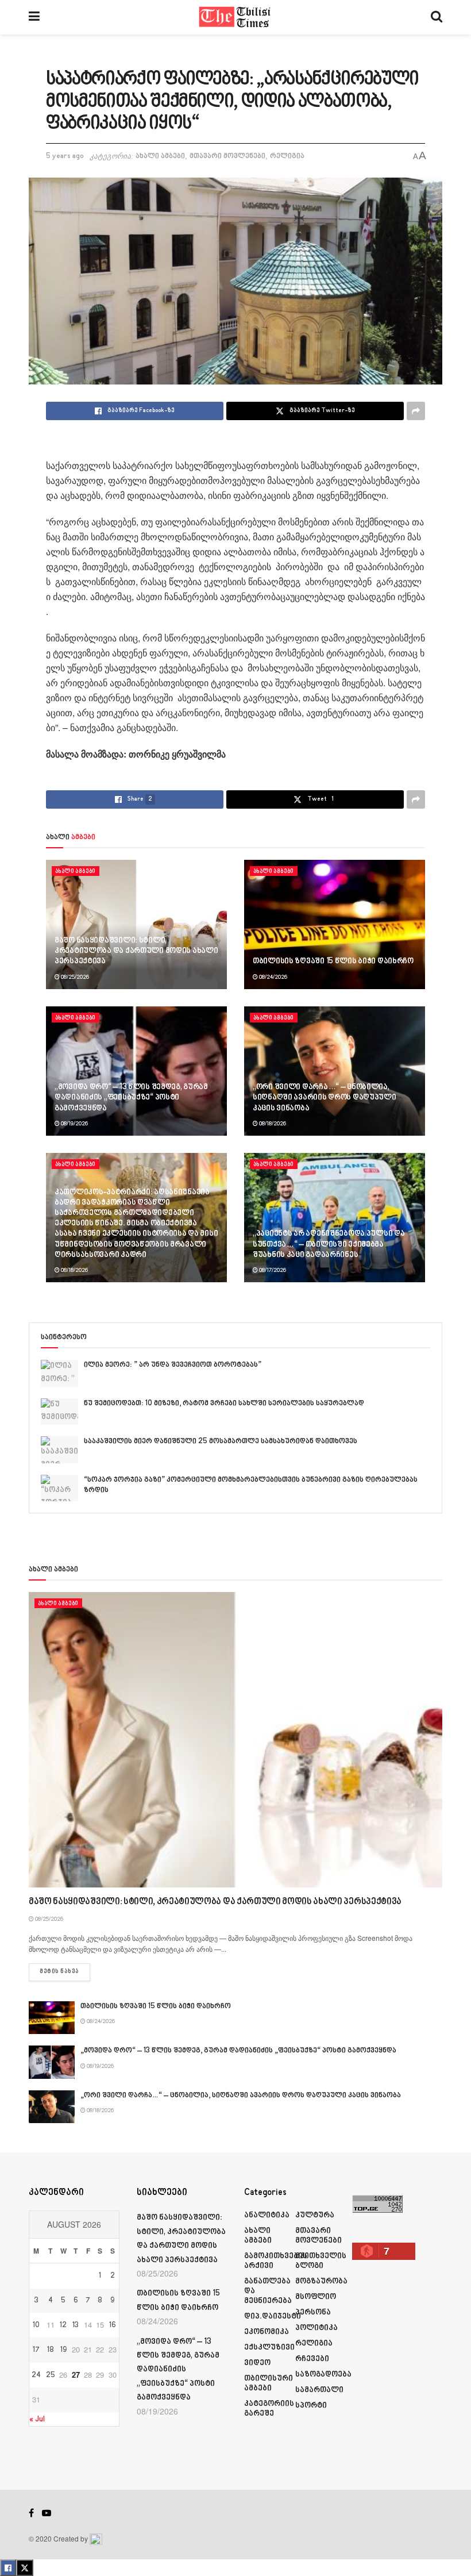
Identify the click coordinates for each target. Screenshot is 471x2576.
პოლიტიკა (316, 2328)
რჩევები (312, 2359)
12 (63, 2325)
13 (76, 2325)
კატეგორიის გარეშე (269, 2409)
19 (63, 2350)
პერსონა (313, 2312)
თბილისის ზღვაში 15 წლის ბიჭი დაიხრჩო (333, 961)
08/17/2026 (272, 1270)
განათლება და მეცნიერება (268, 2291)
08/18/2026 (272, 1124)
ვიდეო (257, 2363)
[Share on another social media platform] (416, 411)
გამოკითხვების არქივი (276, 2261)
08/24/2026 (273, 977)
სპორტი (311, 2406)
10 (36, 2325)
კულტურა (315, 2215)
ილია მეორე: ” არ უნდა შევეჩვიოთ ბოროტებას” (173, 1365)
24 (36, 2375)
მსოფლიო (316, 2297)
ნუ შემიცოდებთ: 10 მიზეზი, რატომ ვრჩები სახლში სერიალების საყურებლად (224, 1404)
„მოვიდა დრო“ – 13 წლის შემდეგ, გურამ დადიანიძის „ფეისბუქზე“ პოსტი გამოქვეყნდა (131, 1097)
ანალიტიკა (267, 2215)
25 (51, 2375)
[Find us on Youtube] (47, 2513)
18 (51, 2350)
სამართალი (319, 2390)
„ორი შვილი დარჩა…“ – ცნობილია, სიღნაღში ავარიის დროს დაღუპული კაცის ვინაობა (325, 1097)
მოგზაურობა (321, 2281)
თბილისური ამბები (269, 2383)
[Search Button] (437, 17)
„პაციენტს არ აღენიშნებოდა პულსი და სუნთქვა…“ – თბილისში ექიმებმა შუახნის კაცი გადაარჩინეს (329, 1244)
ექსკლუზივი (269, 2348)
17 (36, 2350)
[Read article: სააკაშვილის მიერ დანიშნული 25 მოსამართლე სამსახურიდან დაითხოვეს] (59, 1450)
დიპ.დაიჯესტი (273, 2317)
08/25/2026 (74, 977)
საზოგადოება (323, 2375)
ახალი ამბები (160, 156)
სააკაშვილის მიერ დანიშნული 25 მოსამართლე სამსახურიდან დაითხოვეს (221, 1441)
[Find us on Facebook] (31, 2513)
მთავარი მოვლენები (227, 156)
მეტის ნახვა (65, 1972)
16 (113, 2325)
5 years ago (65, 156)
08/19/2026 (74, 1124)
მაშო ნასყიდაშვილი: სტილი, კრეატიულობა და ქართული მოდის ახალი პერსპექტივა (136, 951)
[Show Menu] (34, 17)
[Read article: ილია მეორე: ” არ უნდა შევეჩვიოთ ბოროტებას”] (59, 1373)
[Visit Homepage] (235, 17)
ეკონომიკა (267, 2332)
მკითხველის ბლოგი (321, 2261)
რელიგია (287, 156)
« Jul (37, 2419)
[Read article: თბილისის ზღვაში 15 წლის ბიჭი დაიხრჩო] (335, 924)
